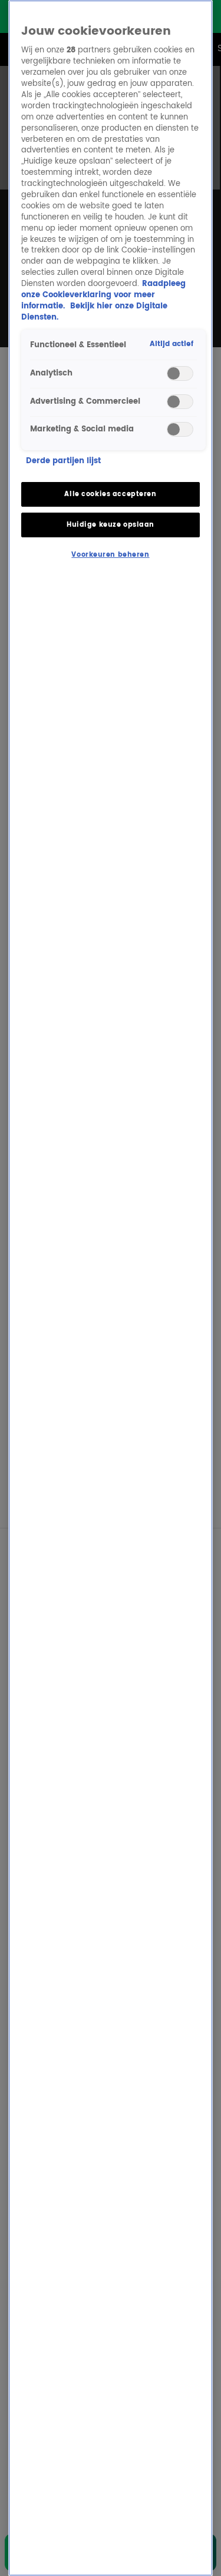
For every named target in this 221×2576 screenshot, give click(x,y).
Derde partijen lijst (63, 462)
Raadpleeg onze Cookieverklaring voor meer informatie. (103, 295)
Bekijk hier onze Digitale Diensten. (94, 312)
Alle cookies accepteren (110, 494)
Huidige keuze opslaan (111, 525)
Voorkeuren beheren (110, 555)
